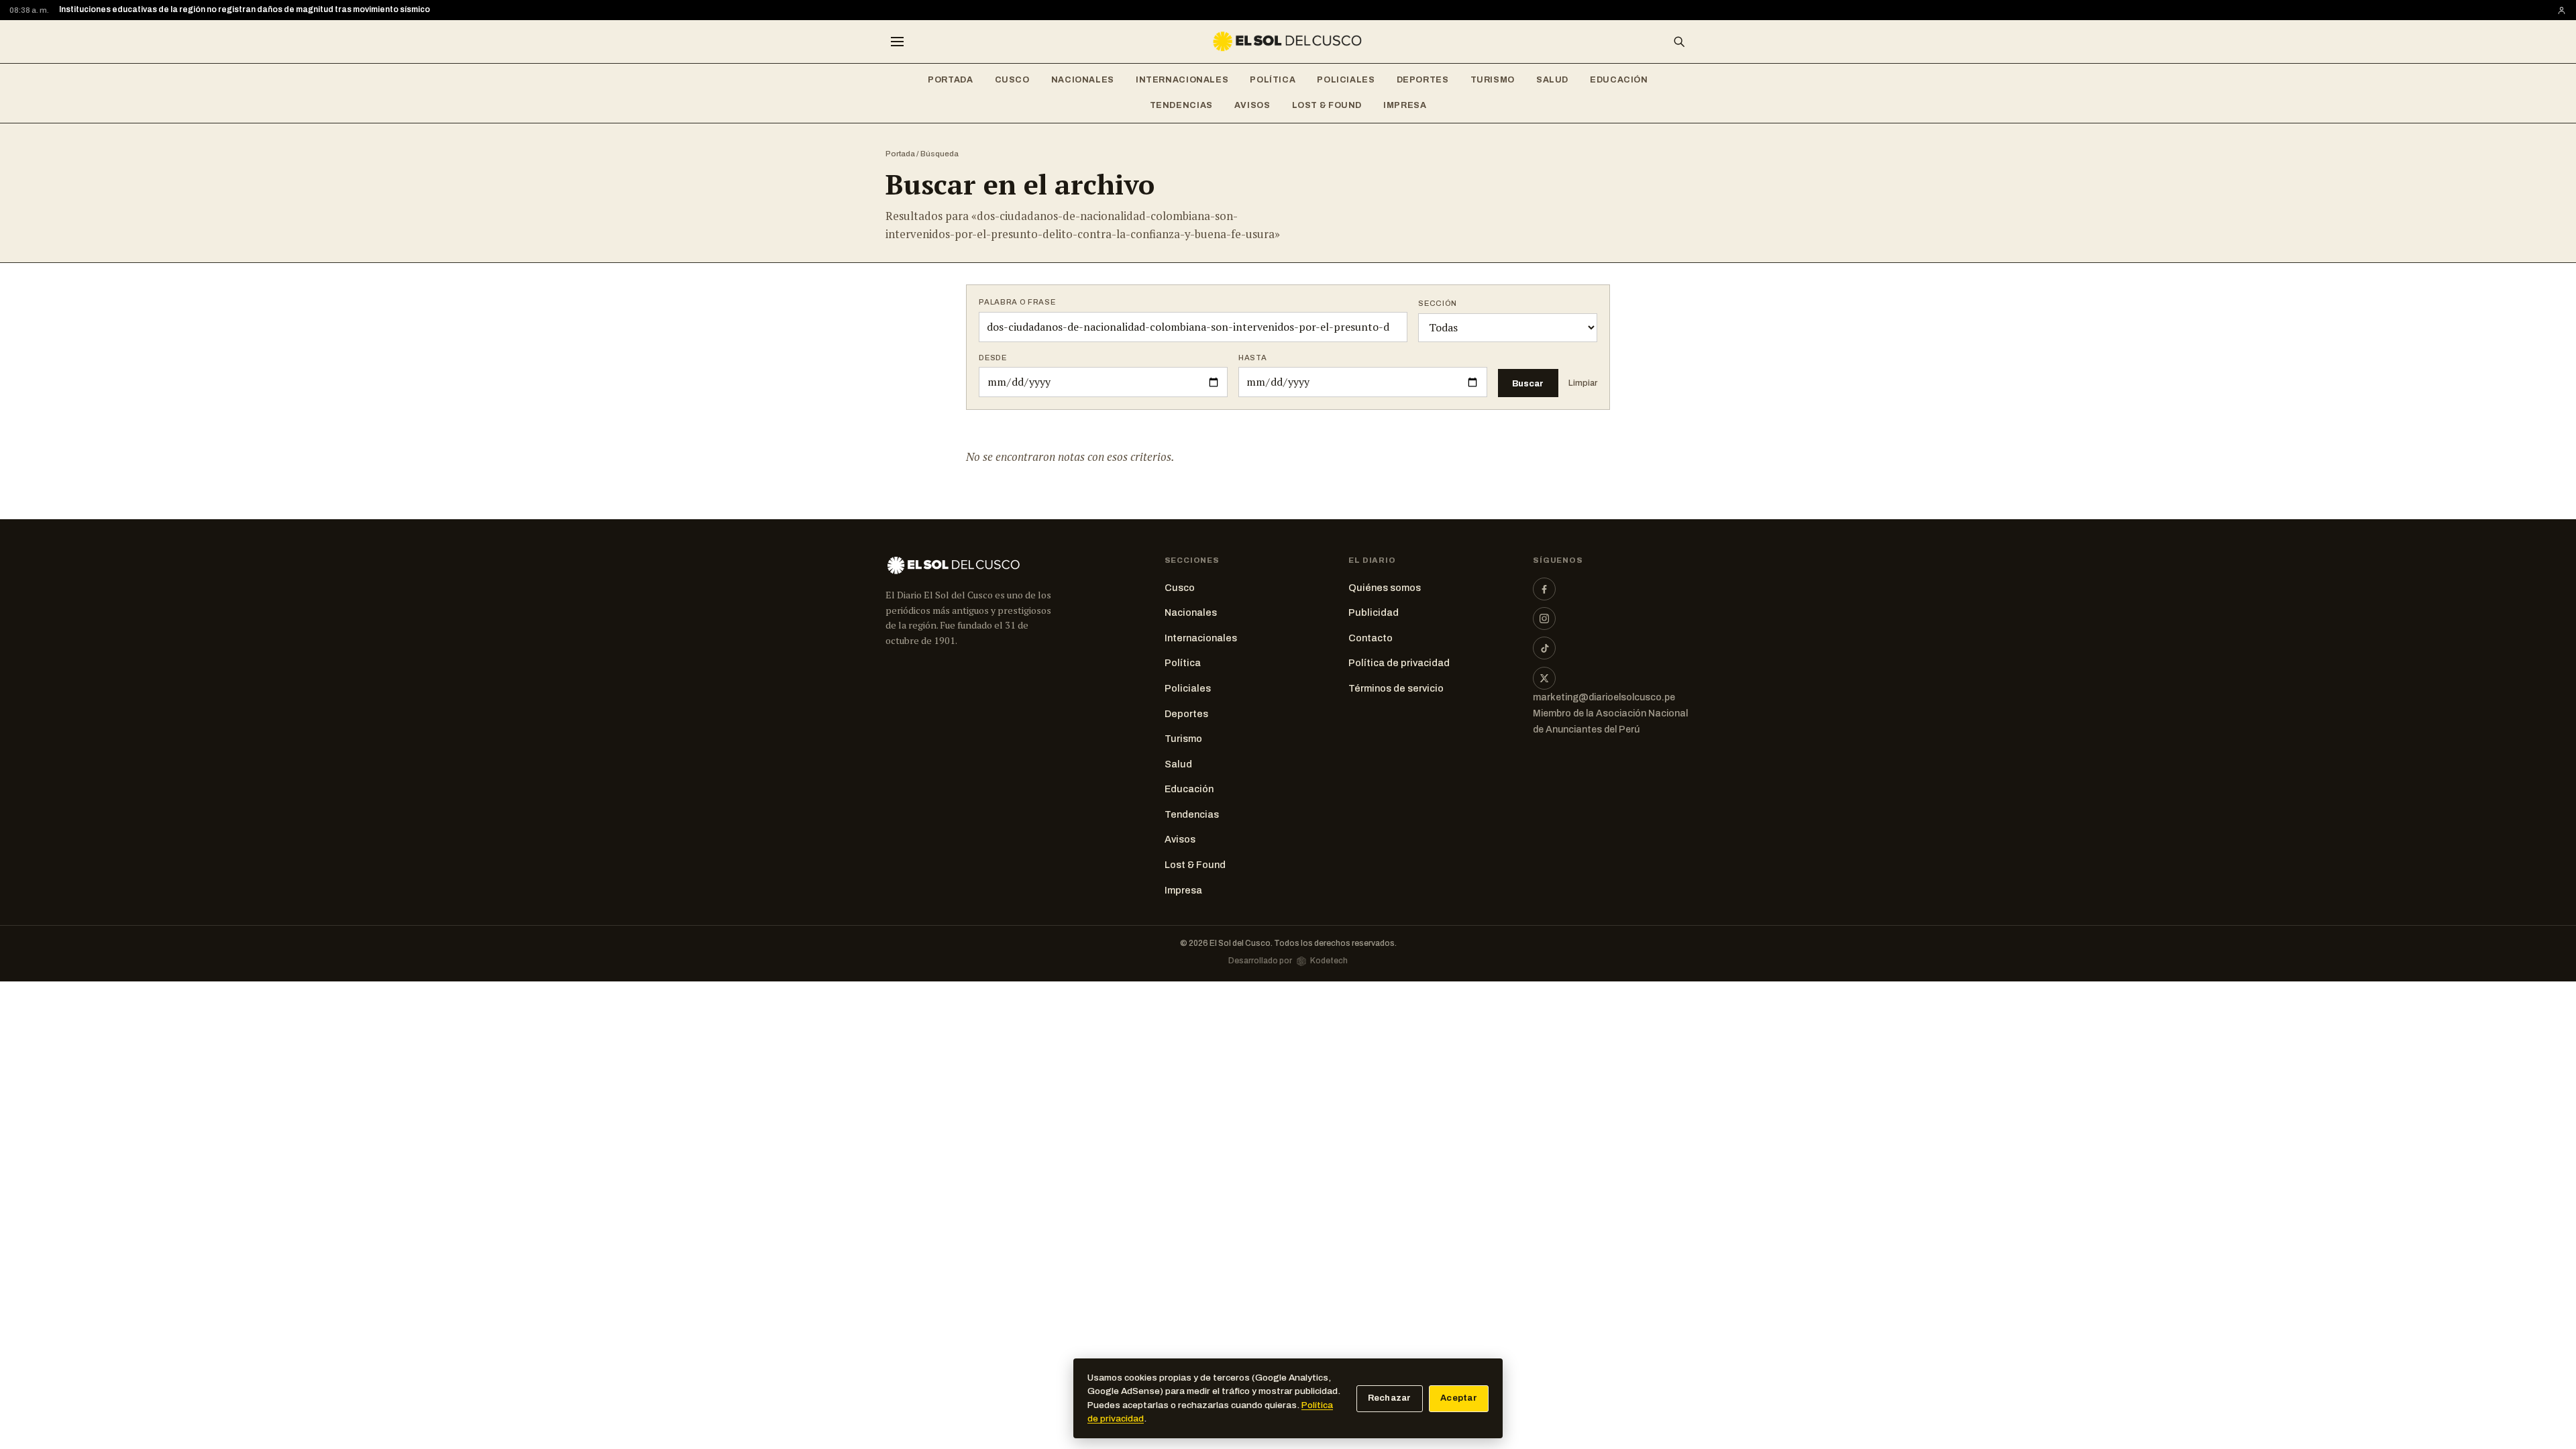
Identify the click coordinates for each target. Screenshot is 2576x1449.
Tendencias (1181, 105)
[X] (1544, 678)
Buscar (1528, 383)
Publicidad (1374, 612)
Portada (950, 80)
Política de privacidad (1399, 663)
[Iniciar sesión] (2562, 10)
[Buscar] (1679, 42)
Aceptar (1459, 1398)
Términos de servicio (1396, 688)
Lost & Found (1327, 105)
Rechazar (1390, 1398)
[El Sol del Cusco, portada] (1288, 42)
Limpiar (1583, 383)
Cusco (1012, 80)
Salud (1552, 80)
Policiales (1346, 80)
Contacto (1371, 638)
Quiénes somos (1385, 588)
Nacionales (1083, 80)
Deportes (1423, 80)
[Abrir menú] (897, 42)
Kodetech (1329, 961)
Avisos (1252, 105)
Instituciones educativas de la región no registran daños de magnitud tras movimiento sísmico (245, 9)
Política (1273, 80)
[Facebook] (1544, 589)
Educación (1619, 80)
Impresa (1405, 105)
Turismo (1493, 80)
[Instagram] (1544, 619)
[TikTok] (1544, 648)
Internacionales (1182, 80)
